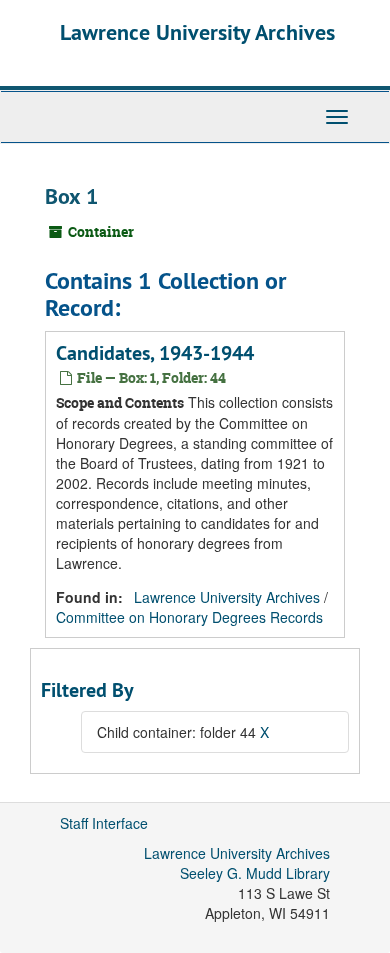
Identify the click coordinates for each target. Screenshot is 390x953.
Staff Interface (104, 823)
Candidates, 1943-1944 (155, 353)
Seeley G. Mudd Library (255, 873)
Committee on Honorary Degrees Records (189, 617)
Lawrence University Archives (197, 32)
